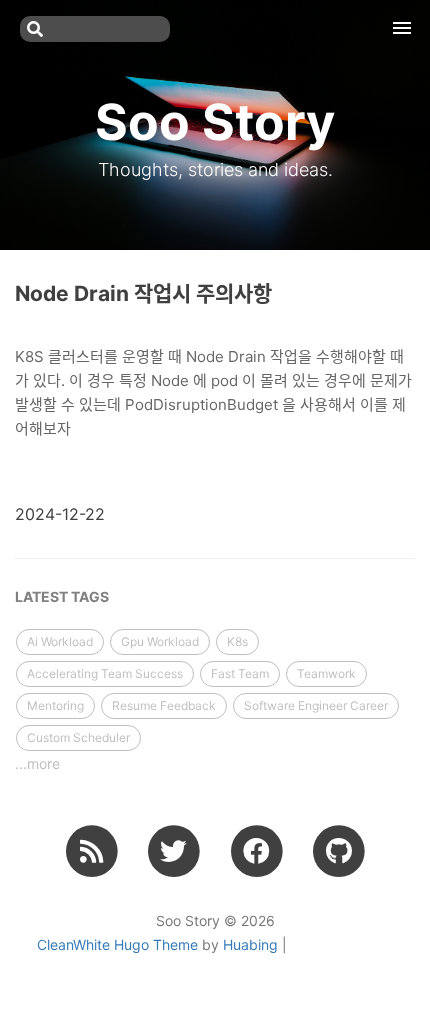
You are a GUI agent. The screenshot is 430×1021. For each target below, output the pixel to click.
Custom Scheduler (78, 737)
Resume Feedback (164, 705)
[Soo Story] (91, 851)
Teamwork (326, 673)
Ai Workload (60, 641)
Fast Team (240, 673)
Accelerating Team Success (105, 673)
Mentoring (55, 705)
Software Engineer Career (316, 705)
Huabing (250, 944)
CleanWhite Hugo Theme (117, 944)
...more (37, 763)
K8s (237, 641)
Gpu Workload (160, 641)
